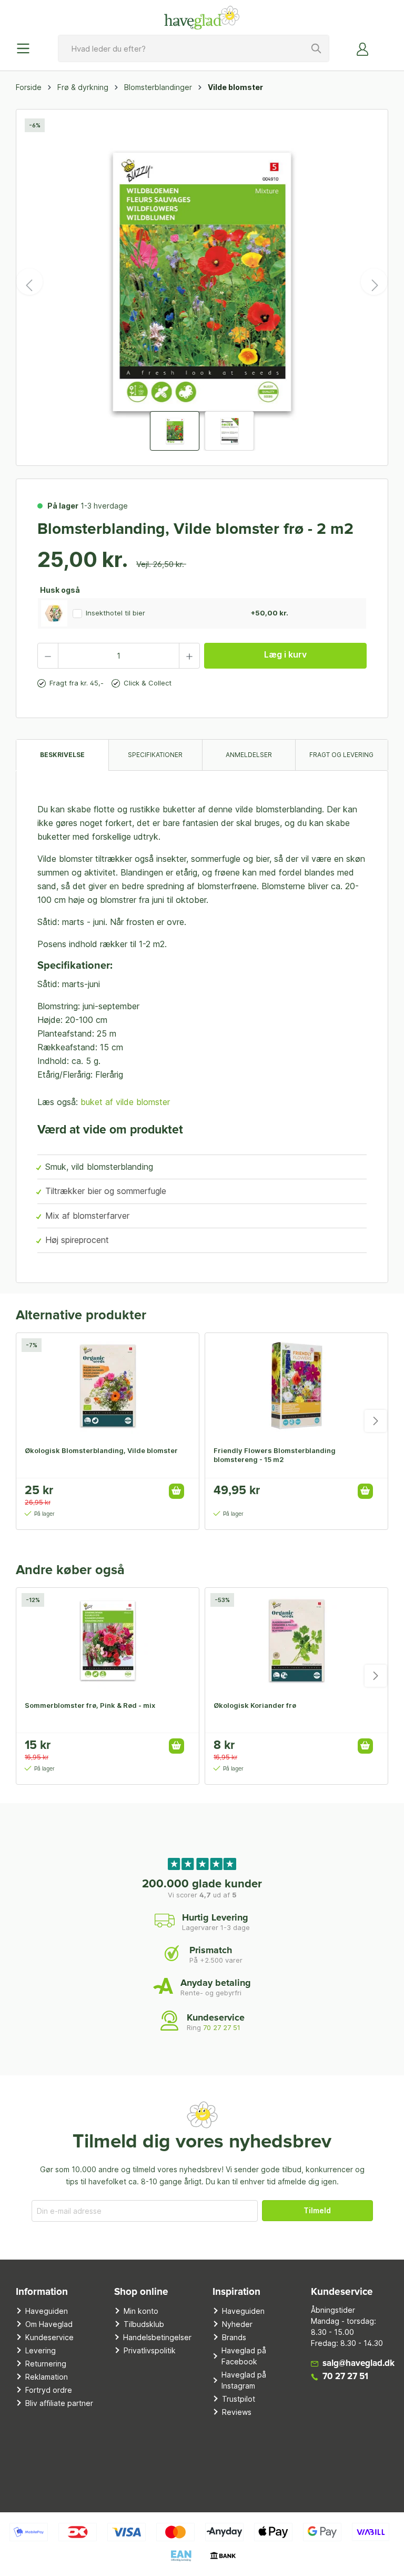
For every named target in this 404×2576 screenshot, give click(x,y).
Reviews (237, 2412)
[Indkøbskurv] (382, 45)
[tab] (62, 755)
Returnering (46, 2364)
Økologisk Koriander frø (255, 1705)
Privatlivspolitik (150, 2350)
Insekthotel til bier (115, 613)
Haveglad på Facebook (244, 2356)
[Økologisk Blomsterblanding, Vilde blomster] (108, 1386)
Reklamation (47, 2377)
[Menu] (26, 48)
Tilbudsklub (144, 2324)
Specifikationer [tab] (155, 755)
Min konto (141, 2311)
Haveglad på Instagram (244, 2380)
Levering (41, 2350)
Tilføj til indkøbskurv (176, 1491)
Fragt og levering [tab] (341, 755)
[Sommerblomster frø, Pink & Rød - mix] (108, 1640)
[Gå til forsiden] (202, 17)
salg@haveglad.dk (358, 2364)
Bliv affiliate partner (59, 2403)
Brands (234, 2337)
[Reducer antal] (48, 656)
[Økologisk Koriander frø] (296, 1640)
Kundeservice (49, 2337)
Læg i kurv (285, 654)
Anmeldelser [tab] (249, 755)
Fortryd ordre (49, 2390)
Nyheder (237, 2324)
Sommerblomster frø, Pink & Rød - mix (90, 1705)
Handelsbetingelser (157, 2337)
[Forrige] (29, 282)
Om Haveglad (49, 2324)
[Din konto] (363, 48)
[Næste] (374, 282)
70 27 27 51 (222, 2027)
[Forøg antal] (189, 656)
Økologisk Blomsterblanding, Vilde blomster (101, 1450)
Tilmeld (317, 2210)
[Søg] (317, 48)
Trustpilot (239, 2399)
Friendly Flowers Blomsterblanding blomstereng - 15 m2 (275, 1455)
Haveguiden (47, 2311)
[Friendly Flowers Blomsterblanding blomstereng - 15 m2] (296, 1386)
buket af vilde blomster (125, 1102)
